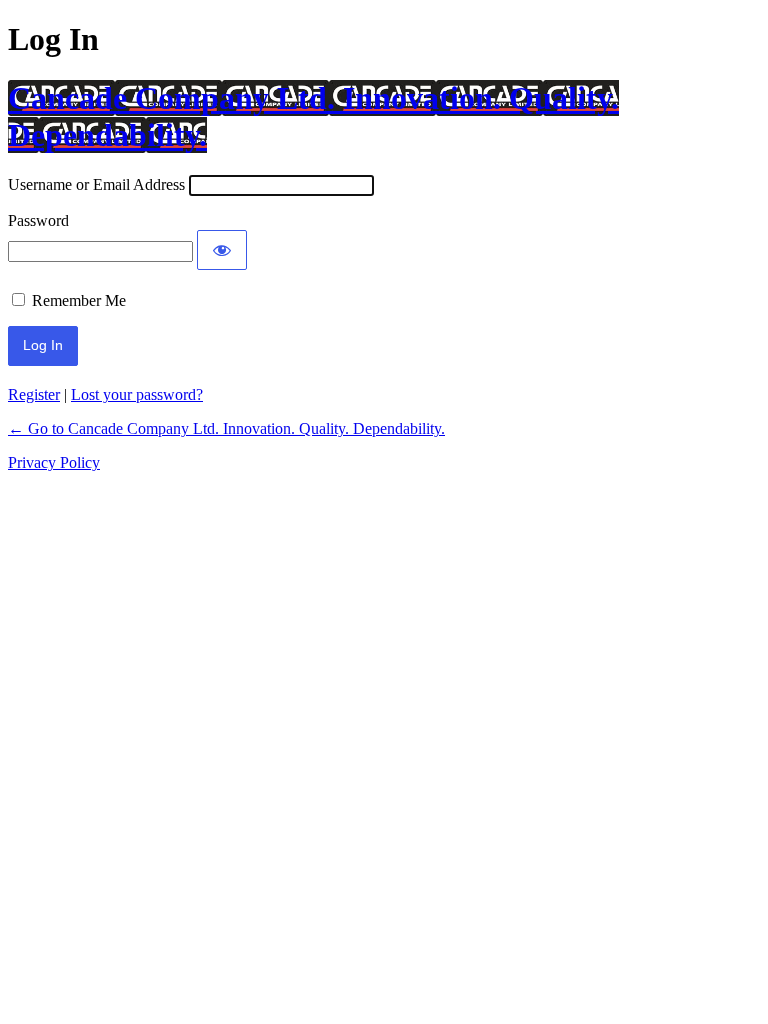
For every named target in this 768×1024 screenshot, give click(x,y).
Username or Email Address (96, 184)
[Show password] (222, 250)
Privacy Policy (54, 462)
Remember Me (79, 300)
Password (38, 220)
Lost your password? (137, 394)
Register (34, 394)
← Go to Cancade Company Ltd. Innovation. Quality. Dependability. (226, 428)
